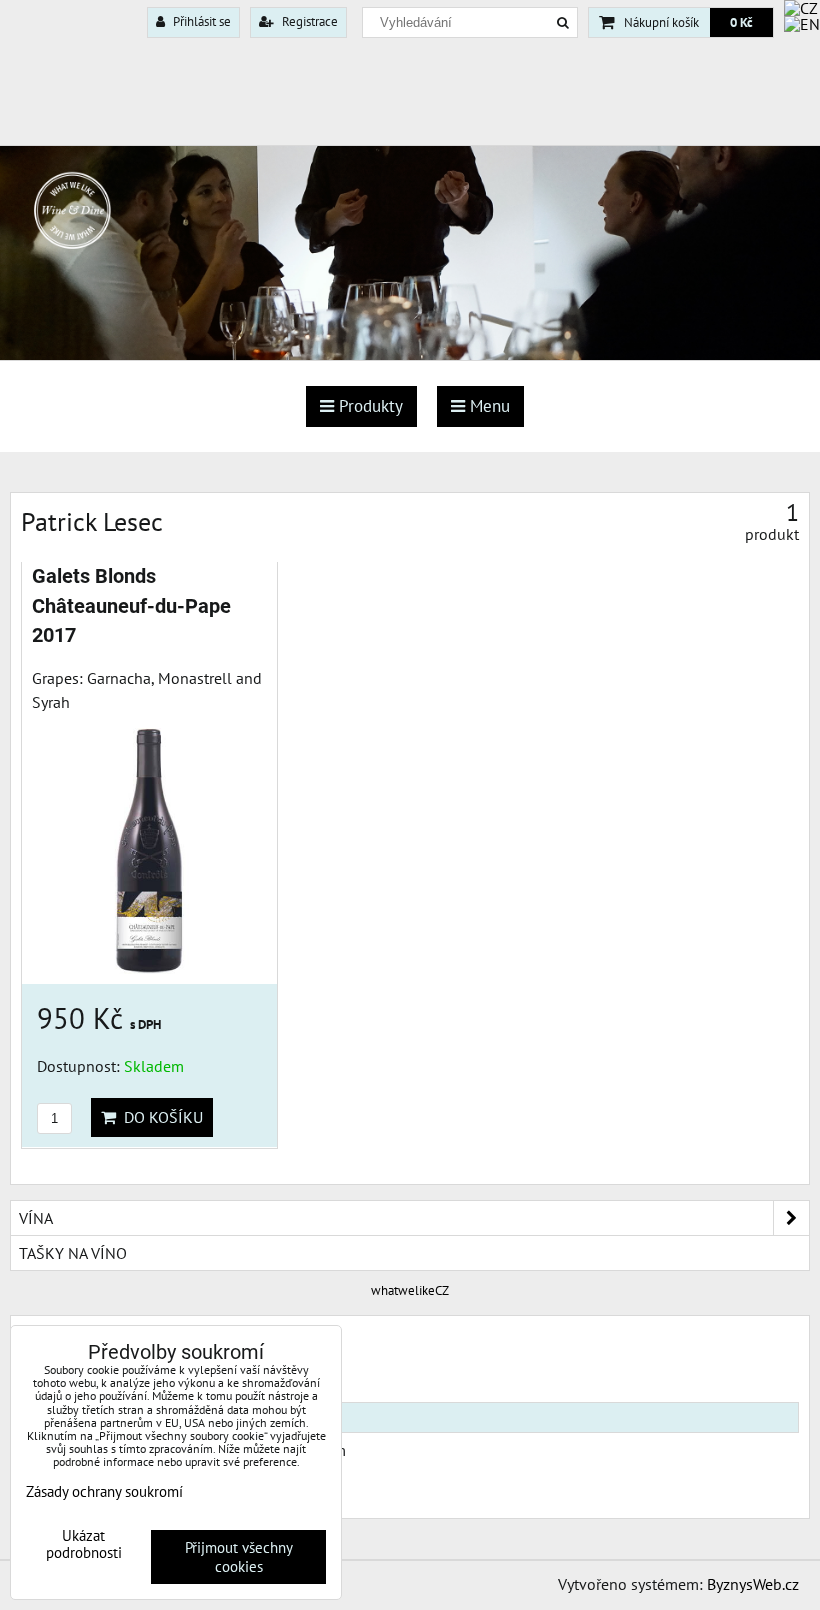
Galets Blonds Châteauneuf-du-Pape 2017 (131, 606)
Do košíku (159, 1117)
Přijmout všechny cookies (239, 1557)
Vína (36, 1218)
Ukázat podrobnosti (84, 1544)
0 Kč (741, 22)
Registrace (308, 21)
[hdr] (410, 354)
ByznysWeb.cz (753, 1584)
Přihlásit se (200, 21)
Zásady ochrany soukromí (104, 1491)
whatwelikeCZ (410, 1290)
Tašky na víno (73, 1253)
